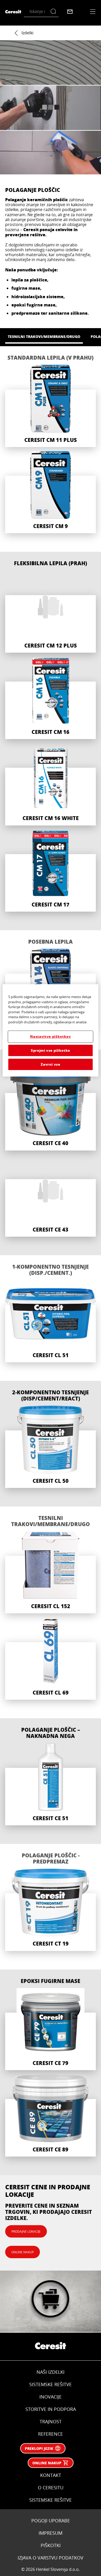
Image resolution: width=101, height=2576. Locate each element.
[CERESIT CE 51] (51, 1784)
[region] (51, 1031)
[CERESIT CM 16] (51, 698)
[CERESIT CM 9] (51, 492)
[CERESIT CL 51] (51, 1321)
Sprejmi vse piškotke (51, 1050)
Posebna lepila (51, 942)
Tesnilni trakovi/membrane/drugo (51, 1521)
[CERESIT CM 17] (51, 871)
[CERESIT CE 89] (51, 2115)
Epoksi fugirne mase (51, 1981)
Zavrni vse (51, 1064)
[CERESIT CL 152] (51, 1572)
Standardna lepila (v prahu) (51, 358)
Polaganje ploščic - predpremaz (51, 1858)
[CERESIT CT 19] (51, 1910)
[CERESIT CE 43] (51, 1196)
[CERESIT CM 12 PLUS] (51, 611)
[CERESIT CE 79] (51, 2029)
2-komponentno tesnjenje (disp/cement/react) (51, 1395)
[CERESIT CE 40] (51, 1109)
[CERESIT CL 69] (51, 1659)
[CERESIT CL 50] (51, 1447)
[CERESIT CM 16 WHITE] (51, 784)
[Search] (55, 11)
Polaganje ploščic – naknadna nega (51, 1733)
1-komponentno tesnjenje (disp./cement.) (51, 1270)
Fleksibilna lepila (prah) (51, 563)
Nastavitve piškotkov (50, 1037)
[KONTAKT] (70, 12)
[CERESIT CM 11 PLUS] (51, 406)
